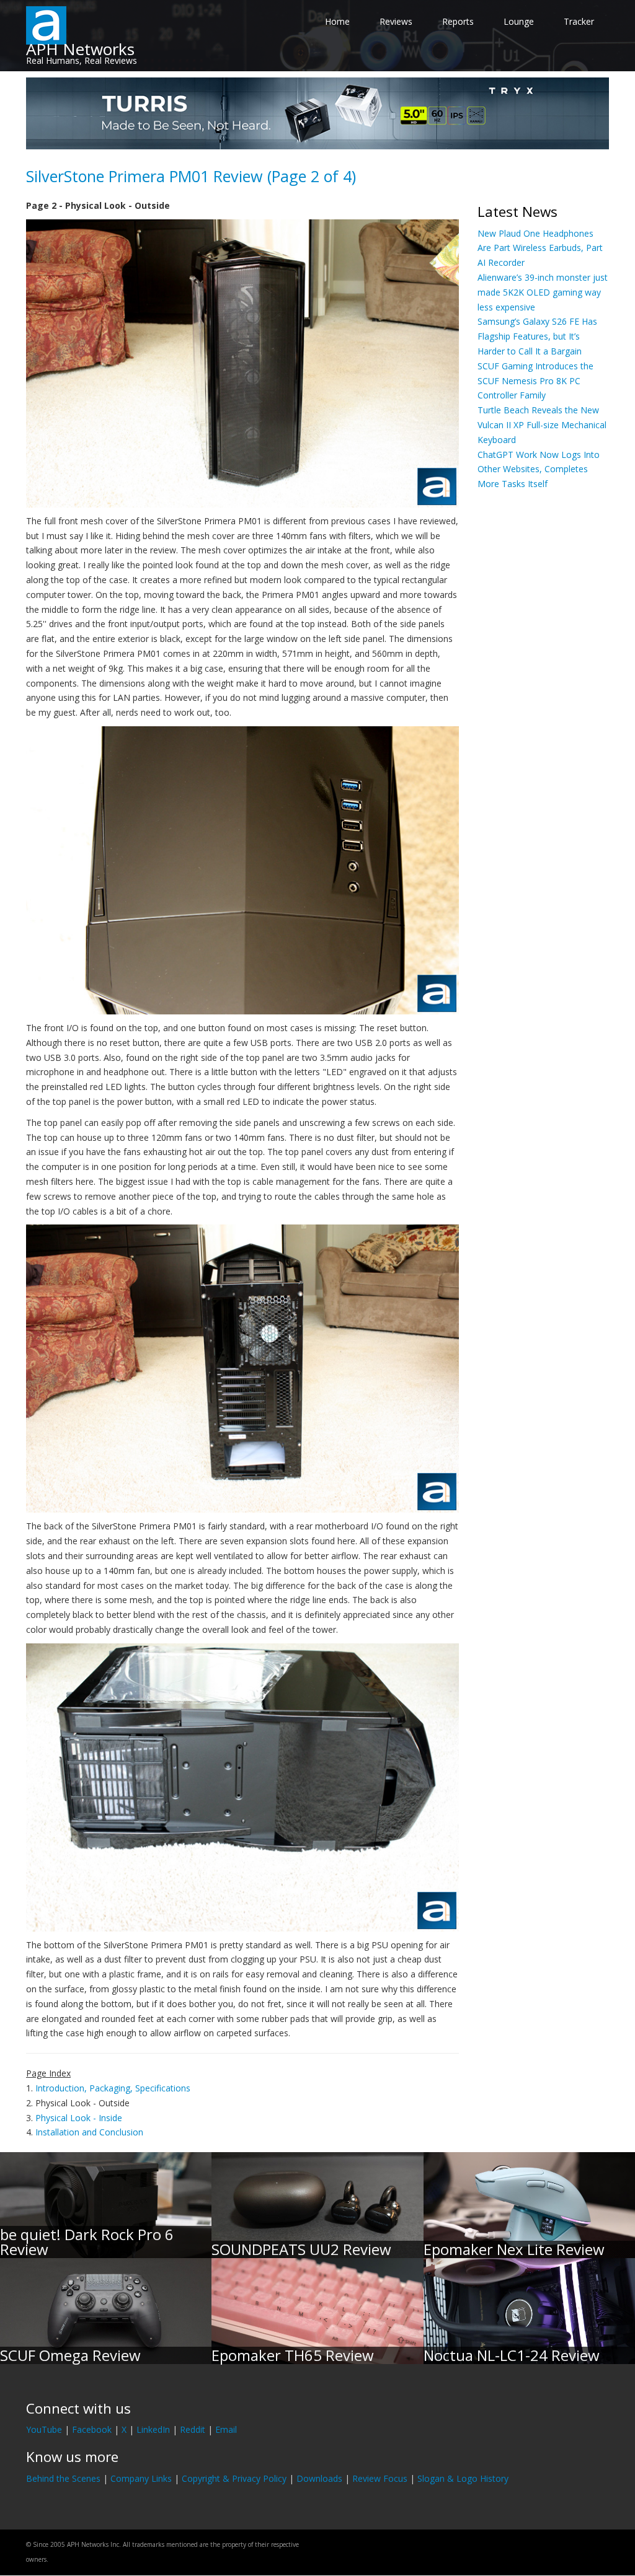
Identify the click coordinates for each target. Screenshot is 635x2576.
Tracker (579, 21)
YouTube (44, 2429)
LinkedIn (153, 2429)
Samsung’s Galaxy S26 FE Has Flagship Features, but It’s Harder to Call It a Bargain (537, 336)
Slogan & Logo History (463, 2478)
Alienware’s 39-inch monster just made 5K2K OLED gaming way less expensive (543, 292)
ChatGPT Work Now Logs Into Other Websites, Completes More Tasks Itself (539, 469)
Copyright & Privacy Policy (234, 2478)
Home (337, 21)
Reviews (396, 21)
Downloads (319, 2478)
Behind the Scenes (63, 2478)
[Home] (46, 24)
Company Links (141, 2478)
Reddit (193, 2429)
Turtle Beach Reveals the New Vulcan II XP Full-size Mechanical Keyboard (542, 425)
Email (226, 2429)
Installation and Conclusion (89, 2132)
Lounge (519, 21)
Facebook (92, 2429)
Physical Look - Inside (79, 2118)
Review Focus (380, 2478)
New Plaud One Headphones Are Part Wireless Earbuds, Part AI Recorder (540, 248)
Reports (458, 21)
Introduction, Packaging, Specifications (113, 2088)
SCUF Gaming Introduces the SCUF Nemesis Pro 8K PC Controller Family (535, 381)
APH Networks (80, 49)
